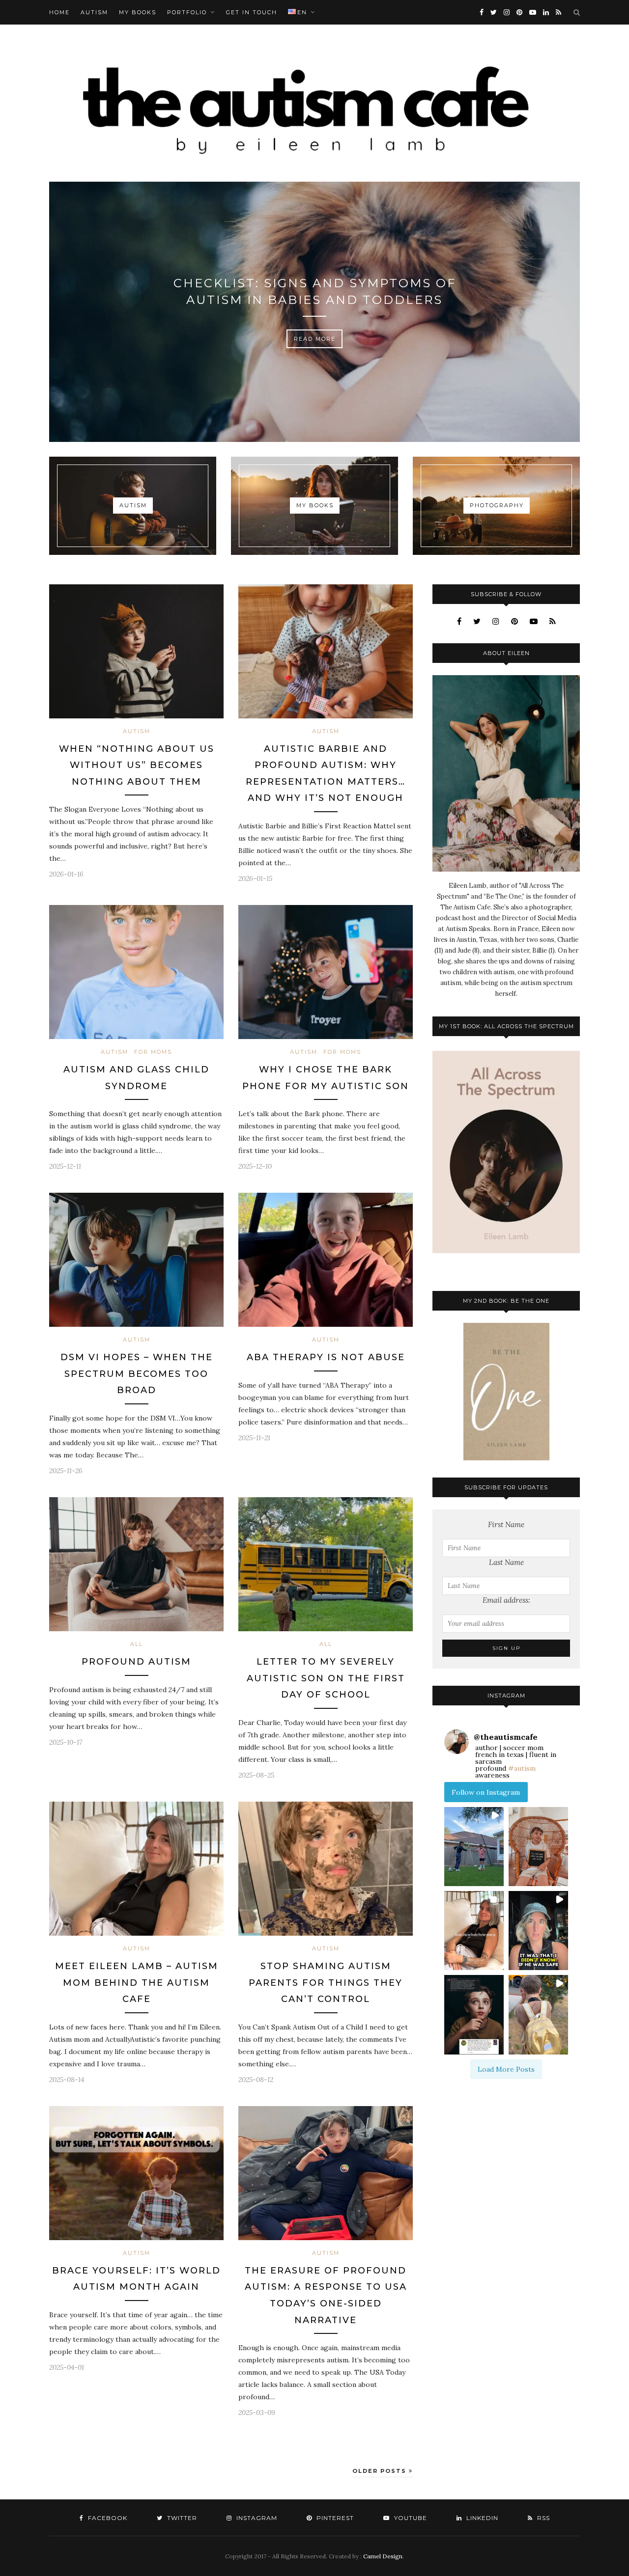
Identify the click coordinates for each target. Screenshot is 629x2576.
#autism (522, 1768)
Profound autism (136, 1662)
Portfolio (187, 12)
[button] (474, 1847)
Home (59, 12)
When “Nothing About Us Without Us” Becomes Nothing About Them (137, 765)
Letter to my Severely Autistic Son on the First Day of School (326, 1678)
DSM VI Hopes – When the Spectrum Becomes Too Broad (137, 1374)
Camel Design (383, 2556)
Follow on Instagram (486, 1792)
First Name (506, 1524)
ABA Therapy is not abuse (326, 1357)
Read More (315, 339)
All (137, 1644)
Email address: (506, 1600)
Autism (94, 12)
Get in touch (252, 12)
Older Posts (381, 2471)
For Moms (153, 1052)
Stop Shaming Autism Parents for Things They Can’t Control (326, 1983)
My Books (138, 12)
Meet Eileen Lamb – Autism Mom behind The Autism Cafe (137, 1983)
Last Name (506, 1562)
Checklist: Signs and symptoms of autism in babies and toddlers (315, 291)
